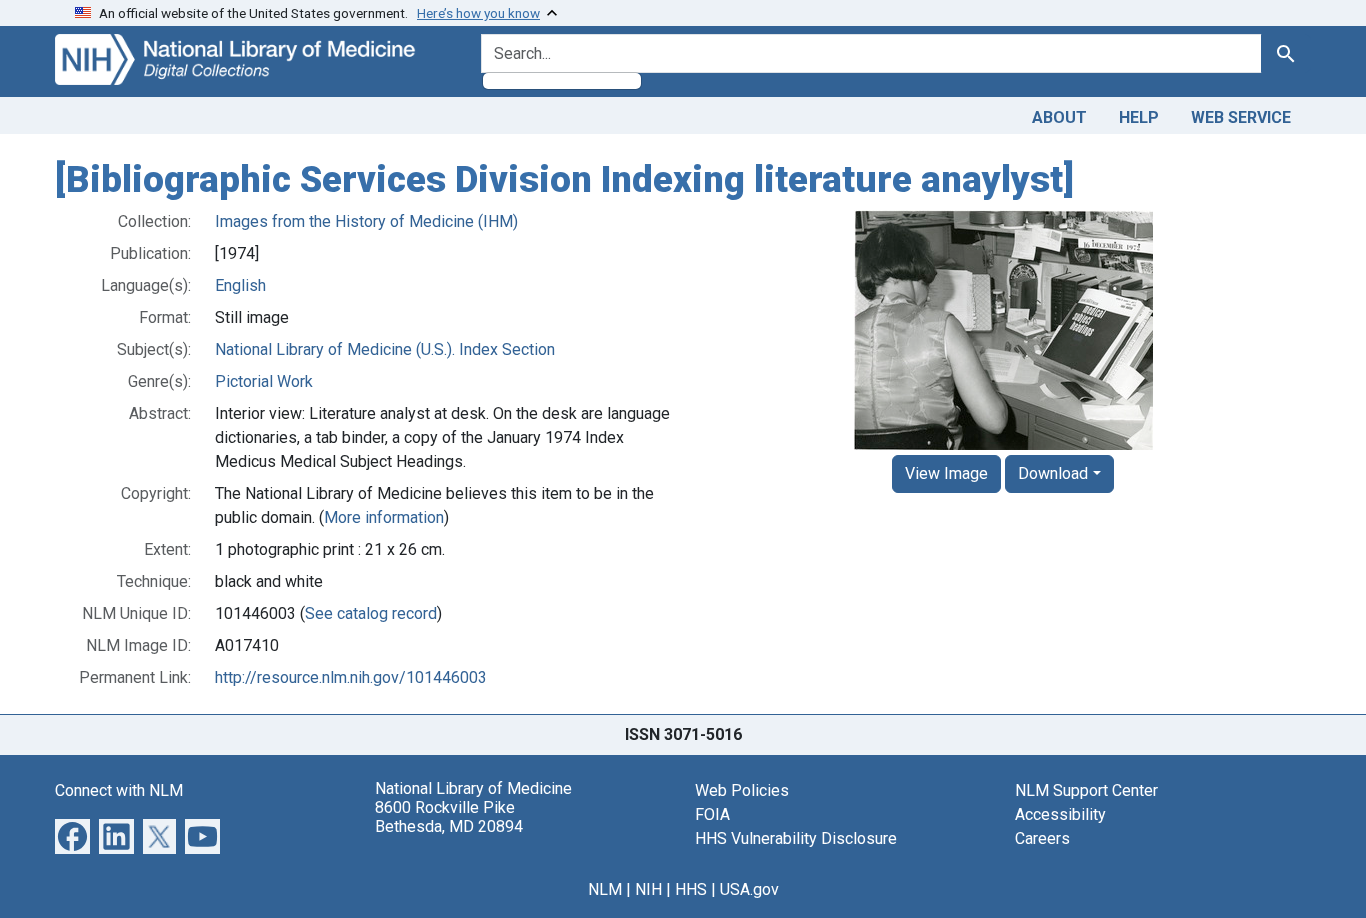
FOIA (712, 814)
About (1059, 117)
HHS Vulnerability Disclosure (796, 838)
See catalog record (371, 613)
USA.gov (749, 889)
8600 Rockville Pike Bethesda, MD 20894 (449, 817)
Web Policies (742, 790)
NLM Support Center (1086, 790)
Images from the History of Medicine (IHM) (366, 221)
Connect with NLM (119, 790)
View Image (946, 473)
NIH (648, 889)
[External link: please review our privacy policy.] (72, 834)
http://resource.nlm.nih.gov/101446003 (351, 677)
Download (1053, 473)
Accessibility (1060, 814)
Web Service (1241, 117)
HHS (691, 889)
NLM (605, 889)
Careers (1042, 838)
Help (1139, 117)
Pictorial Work (264, 381)
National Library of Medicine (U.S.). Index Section (385, 349)
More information (384, 517)
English (240, 285)
